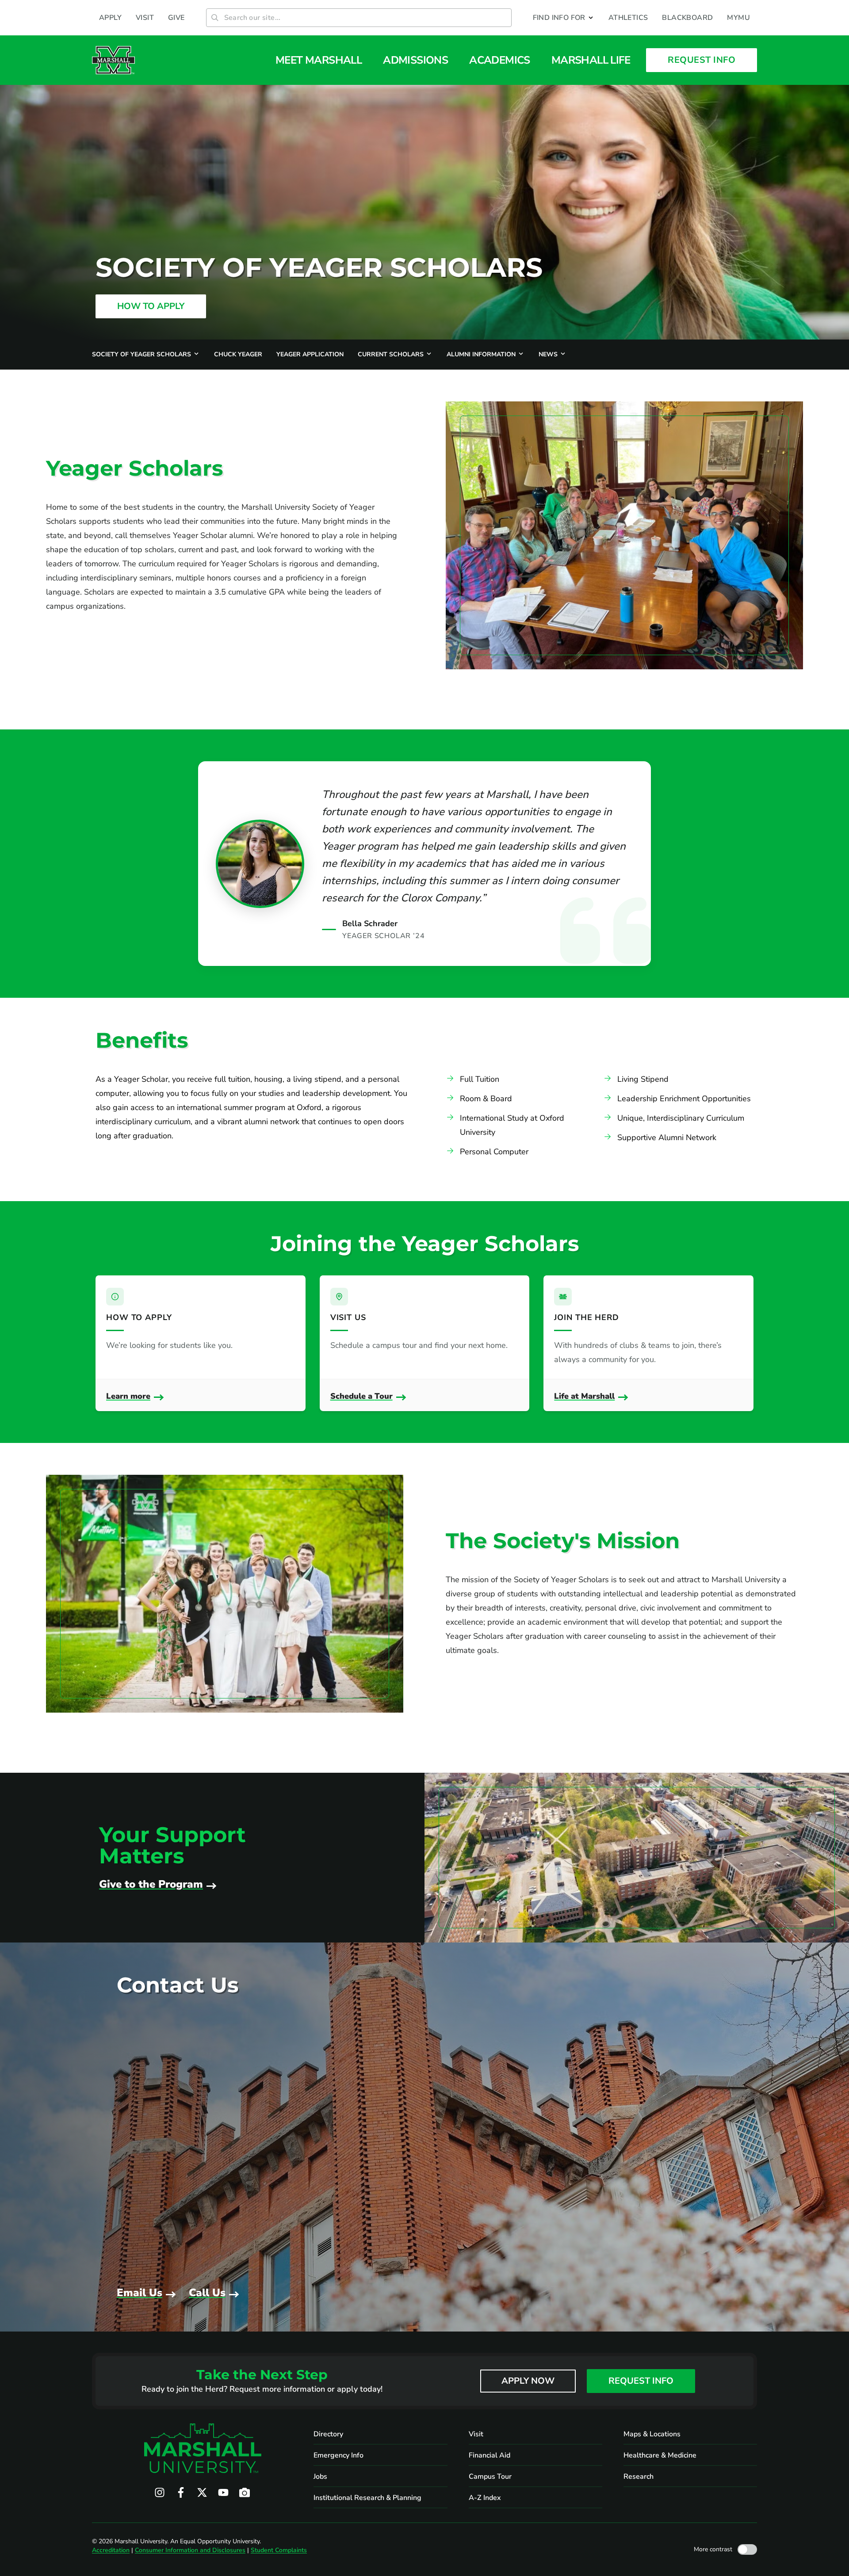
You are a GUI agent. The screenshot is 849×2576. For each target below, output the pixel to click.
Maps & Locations (652, 2434)
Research (639, 2477)
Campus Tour (490, 2477)
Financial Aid (490, 2455)
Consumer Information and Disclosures (190, 2550)
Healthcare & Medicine (660, 2455)
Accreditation (111, 2550)
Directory (328, 2434)
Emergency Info (338, 2455)
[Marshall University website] (113, 60)
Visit (476, 2434)
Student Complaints (279, 2550)
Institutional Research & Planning (367, 2498)
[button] (564, 18)
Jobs (320, 2477)
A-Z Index (485, 2498)
